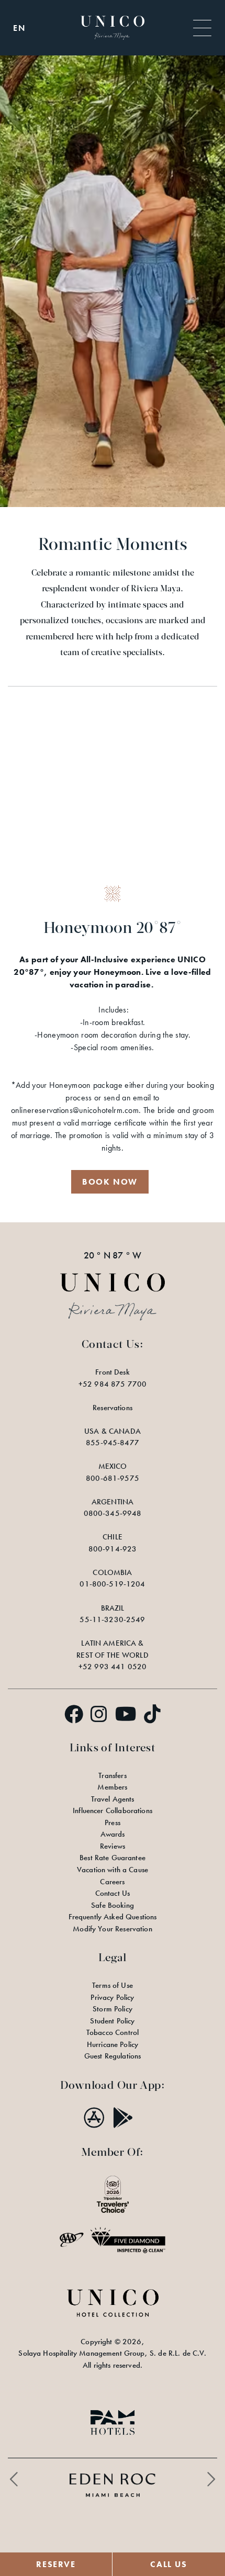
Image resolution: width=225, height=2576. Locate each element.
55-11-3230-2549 (112, 1619)
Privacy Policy (112, 1997)
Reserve (56, 2564)
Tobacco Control (113, 2032)
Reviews (113, 1846)
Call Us (168, 2564)
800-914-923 (113, 1549)
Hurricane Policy (113, 2044)
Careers (112, 1882)
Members (112, 1787)
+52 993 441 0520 (113, 1667)
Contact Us (113, 1893)
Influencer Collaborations (113, 1810)
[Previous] (14, 2479)
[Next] (211, 2479)
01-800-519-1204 (112, 1584)
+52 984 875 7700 (113, 1384)
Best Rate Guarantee (113, 1858)
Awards (113, 1834)
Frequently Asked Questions (113, 1917)
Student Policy (112, 2021)
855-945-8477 (113, 1443)
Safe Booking (113, 1905)
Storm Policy (113, 2009)
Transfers (112, 1775)
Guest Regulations (113, 2056)
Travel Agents (113, 1799)
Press (113, 1823)
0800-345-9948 (113, 1513)
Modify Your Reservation (112, 1929)
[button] (110, 1182)
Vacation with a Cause (113, 1870)
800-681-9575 (113, 1478)
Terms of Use (113, 1985)
